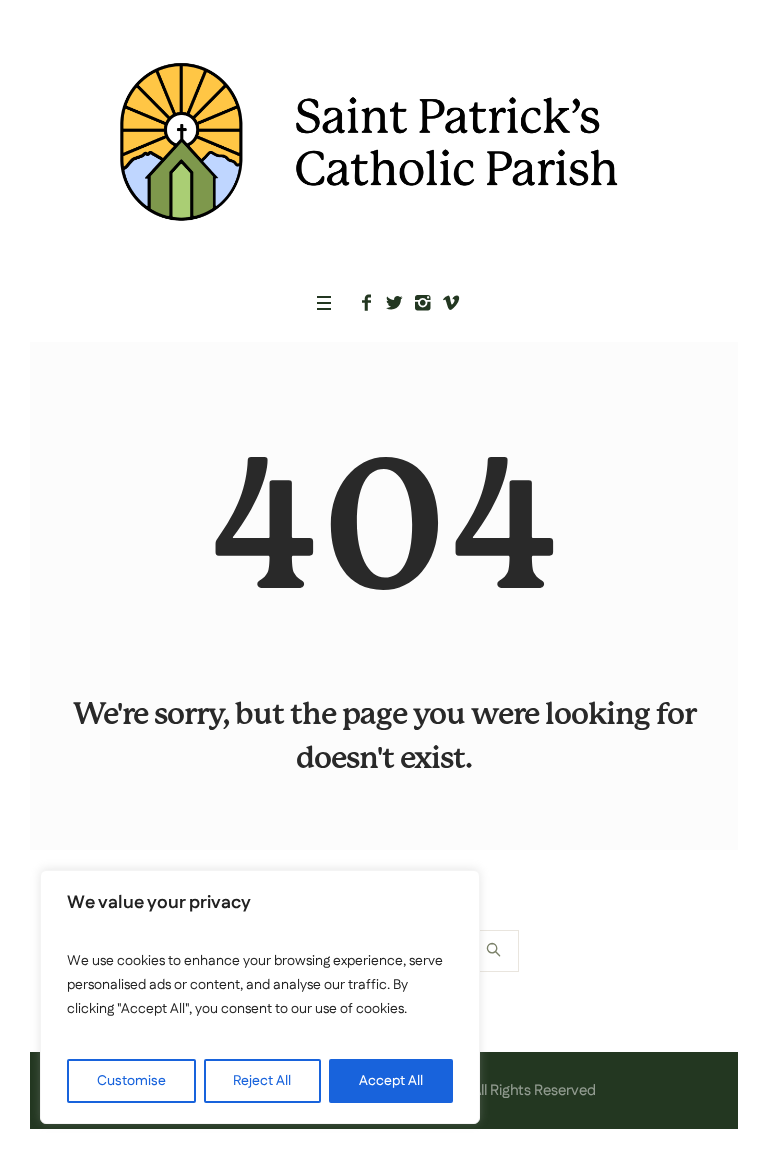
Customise (131, 1081)
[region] (260, 997)
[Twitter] (395, 303)
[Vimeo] (451, 303)
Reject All (262, 1081)
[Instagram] (423, 303)
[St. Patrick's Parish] (384, 141)
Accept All (391, 1081)
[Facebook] (367, 303)
